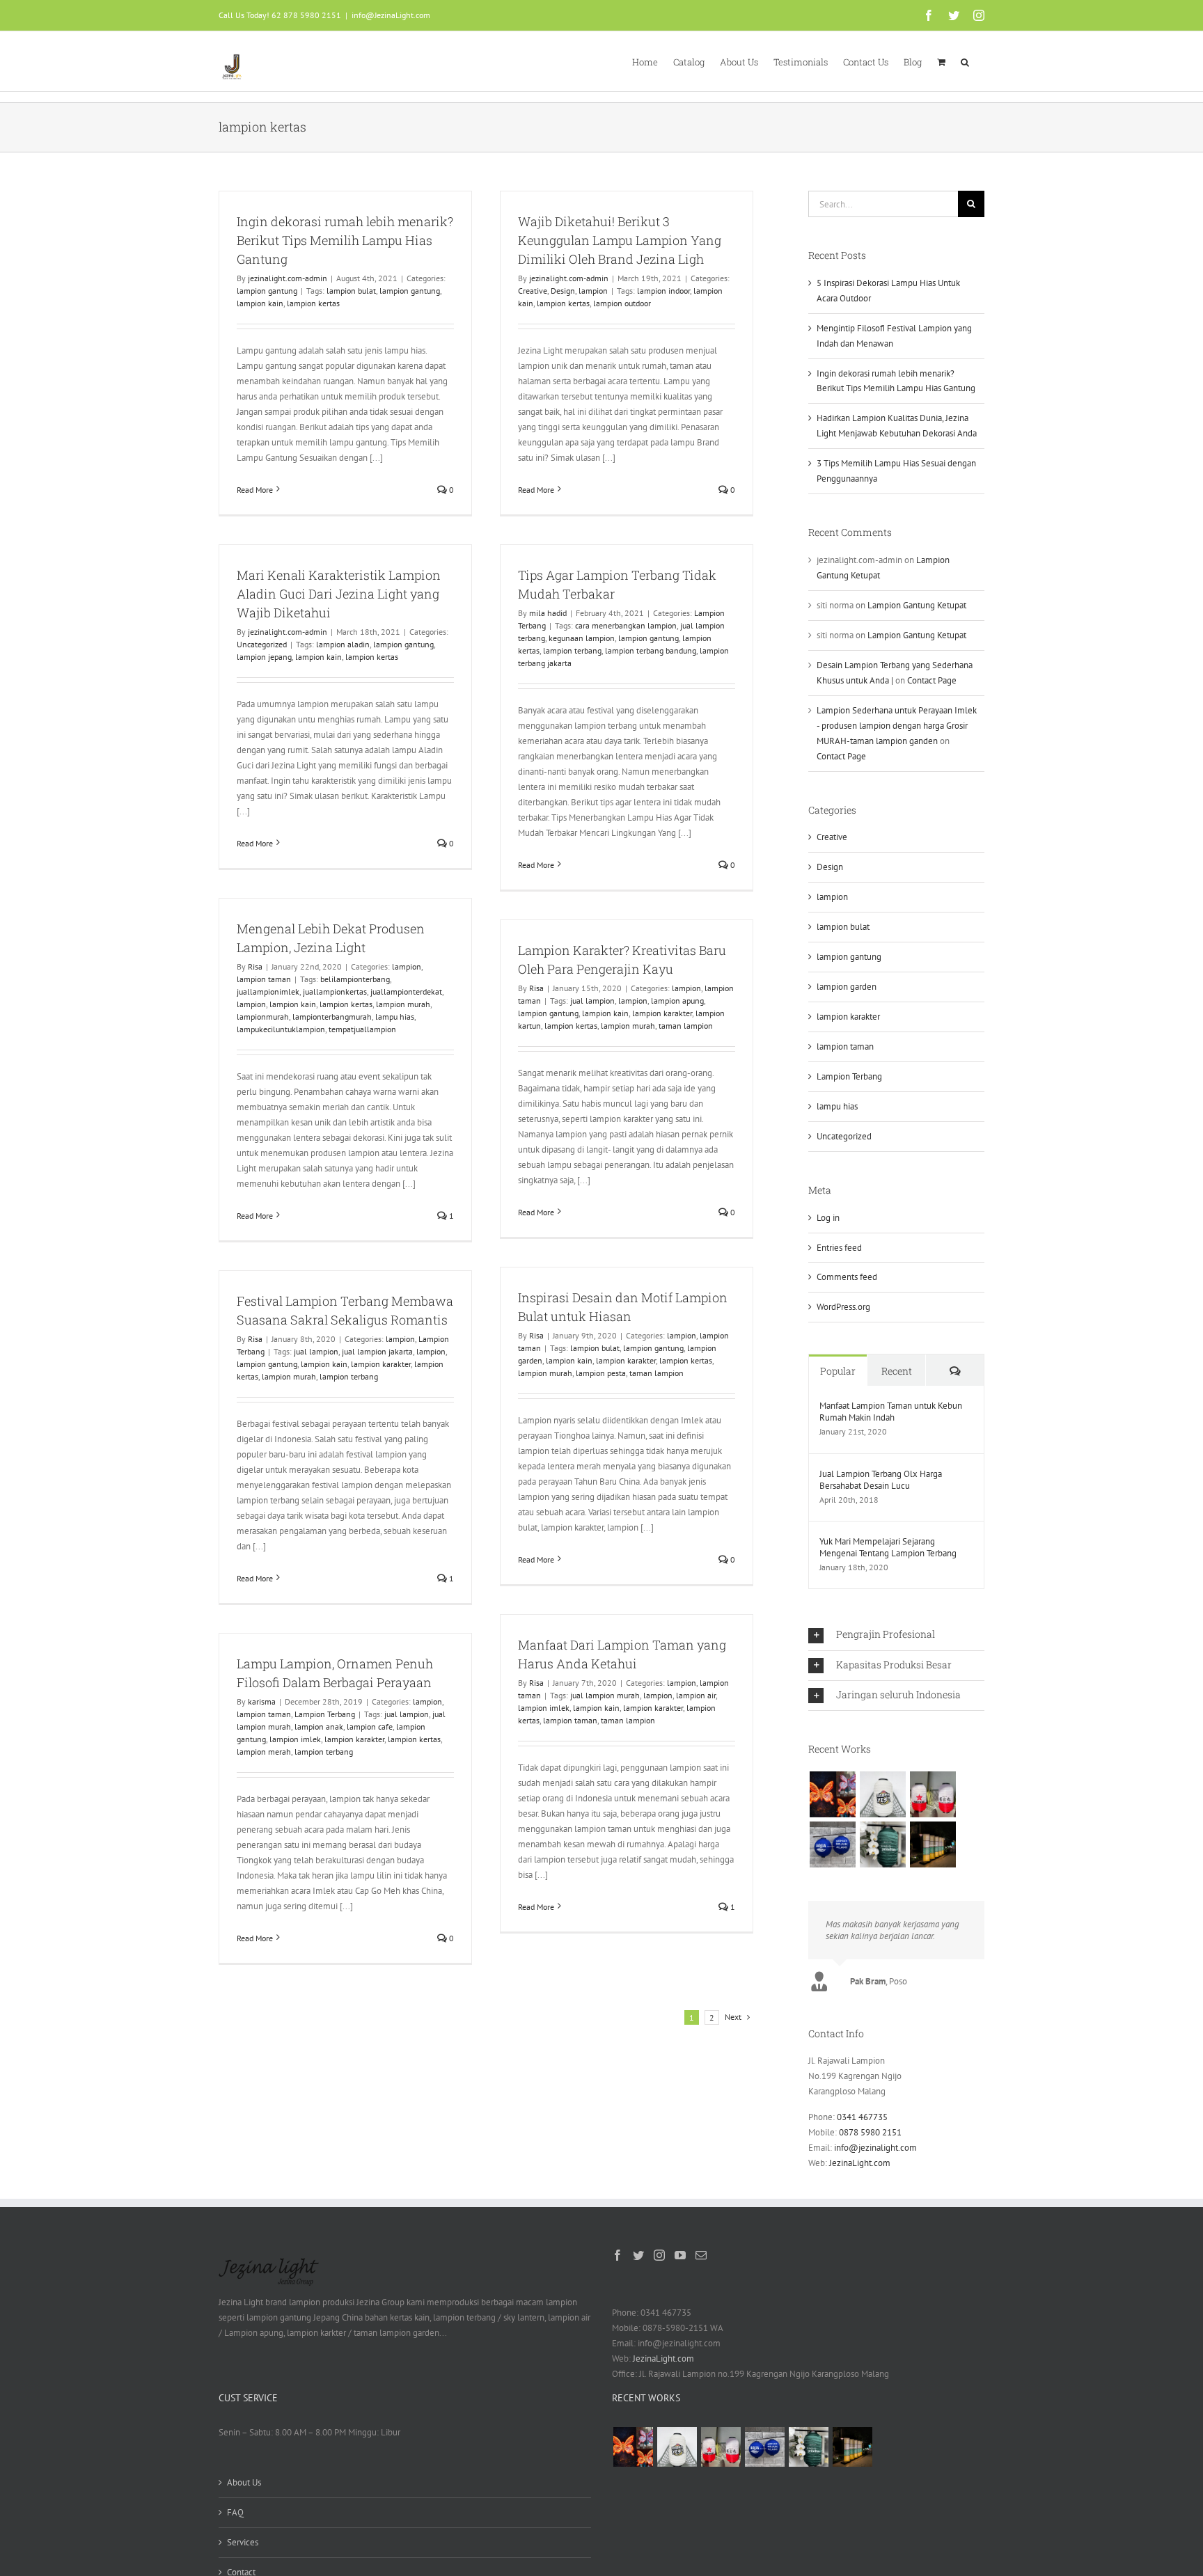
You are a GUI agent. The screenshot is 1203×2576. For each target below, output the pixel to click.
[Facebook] (618, 2255)
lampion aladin (343, 644)
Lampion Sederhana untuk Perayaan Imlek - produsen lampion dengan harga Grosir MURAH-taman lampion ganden (897, 726)
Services (243, 2542)
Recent (897, 1371)
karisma (262, 1701)
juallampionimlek (268, 991)
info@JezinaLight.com (391, 15)
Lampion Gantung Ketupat (917, 605)
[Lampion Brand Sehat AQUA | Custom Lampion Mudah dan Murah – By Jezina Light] (832, 1844)
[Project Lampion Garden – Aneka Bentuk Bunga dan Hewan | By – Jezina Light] (832, 1794)
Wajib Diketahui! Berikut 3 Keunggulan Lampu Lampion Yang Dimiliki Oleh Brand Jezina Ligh (620, 240)
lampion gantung (267, 291)
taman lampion (686, 1026)
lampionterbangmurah (332, 1017)
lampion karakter (662, 1013)
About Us (244, 2482)
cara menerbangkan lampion (626, 625)
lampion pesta (601, 1373)
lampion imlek (544, 1708)
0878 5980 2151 (870, 2132)
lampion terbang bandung (651, 650)
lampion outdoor (622, 303)
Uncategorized (262, 644)
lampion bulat (351, 291)
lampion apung (677, 1001)
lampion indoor (663, 291)
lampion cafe (370, 1726)
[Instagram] (659, 2255)
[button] (965, 61)
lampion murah (403, 1004)
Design (563, 291)
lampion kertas (313, 303)
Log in (828, 1218)
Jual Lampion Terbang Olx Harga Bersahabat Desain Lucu (881, 1480)
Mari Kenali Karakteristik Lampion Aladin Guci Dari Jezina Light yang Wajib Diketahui (339, 594)
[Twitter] (638, 2255)
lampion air (696, 1695)
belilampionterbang (355, 979)
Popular (838, 1371)
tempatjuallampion (362, 1029)
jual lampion (592, 1001)
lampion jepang (264, 657)
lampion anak (319, 1726)
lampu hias (395, 1017)
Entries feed (839, 1248)
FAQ (235, 2512)
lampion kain (260, 303)
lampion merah (264, 1752)
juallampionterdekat (406, 991)
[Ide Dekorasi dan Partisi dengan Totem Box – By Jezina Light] (933, 1844)
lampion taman (264, 979)
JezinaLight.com (860, 2163)
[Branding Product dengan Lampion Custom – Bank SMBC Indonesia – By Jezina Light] (882, 1844)
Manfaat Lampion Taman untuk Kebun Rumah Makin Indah (891, 1412)
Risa (255, 966)
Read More (255, 490)
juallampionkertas (335, 991)
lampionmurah (263, 1017)
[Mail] (701, 2255)
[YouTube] (680, 2255)
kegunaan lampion (582, 638)
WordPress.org (843, 1307)
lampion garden (847, 987)
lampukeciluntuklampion (281, 1029)
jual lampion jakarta (377, 1351)
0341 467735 (862, 2117)
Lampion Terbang (325, 1714)
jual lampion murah (605, 1695)
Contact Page (932, 680)
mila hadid (548, 613)
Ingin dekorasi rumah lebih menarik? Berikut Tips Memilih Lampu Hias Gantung (345, 240)
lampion (593, 291)
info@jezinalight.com (875, 2148)
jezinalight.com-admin (288, 278)
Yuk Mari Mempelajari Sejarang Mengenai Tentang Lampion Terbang (888, 1547)
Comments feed (847, 1277)
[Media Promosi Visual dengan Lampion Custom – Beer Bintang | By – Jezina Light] (933, 1794)
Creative (533, 291)
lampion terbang (572, 650)
